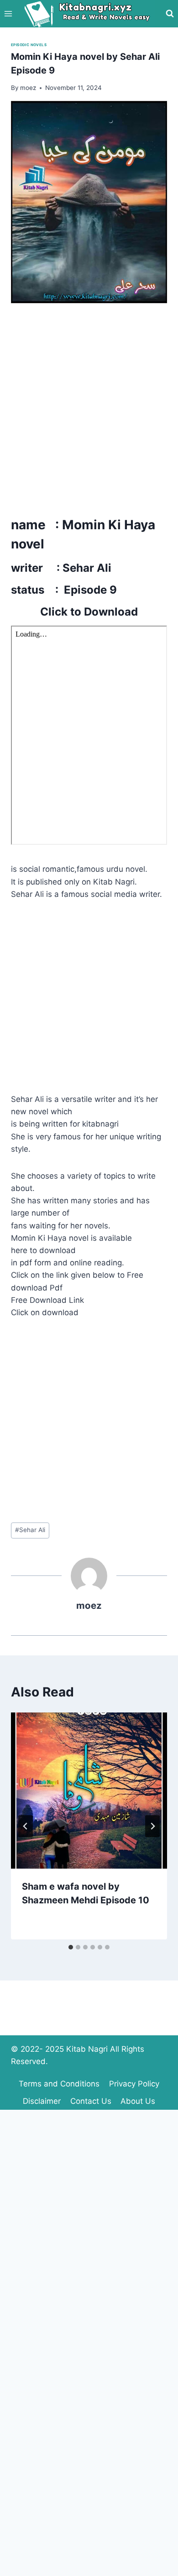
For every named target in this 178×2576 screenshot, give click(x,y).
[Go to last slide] (26, 1826)
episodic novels (29, 45)
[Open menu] (8, 13)
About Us (138, 2101)
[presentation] (89, 1791)
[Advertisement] (89, 407)
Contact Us (91, 2101)
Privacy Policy (134, 2084)
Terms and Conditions (59, 2084)
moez (89, 1605)
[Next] (152, 1826)
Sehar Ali (30, 1530)
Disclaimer (42, 2101)
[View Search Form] (170, 14)
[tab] (71, 1947)
